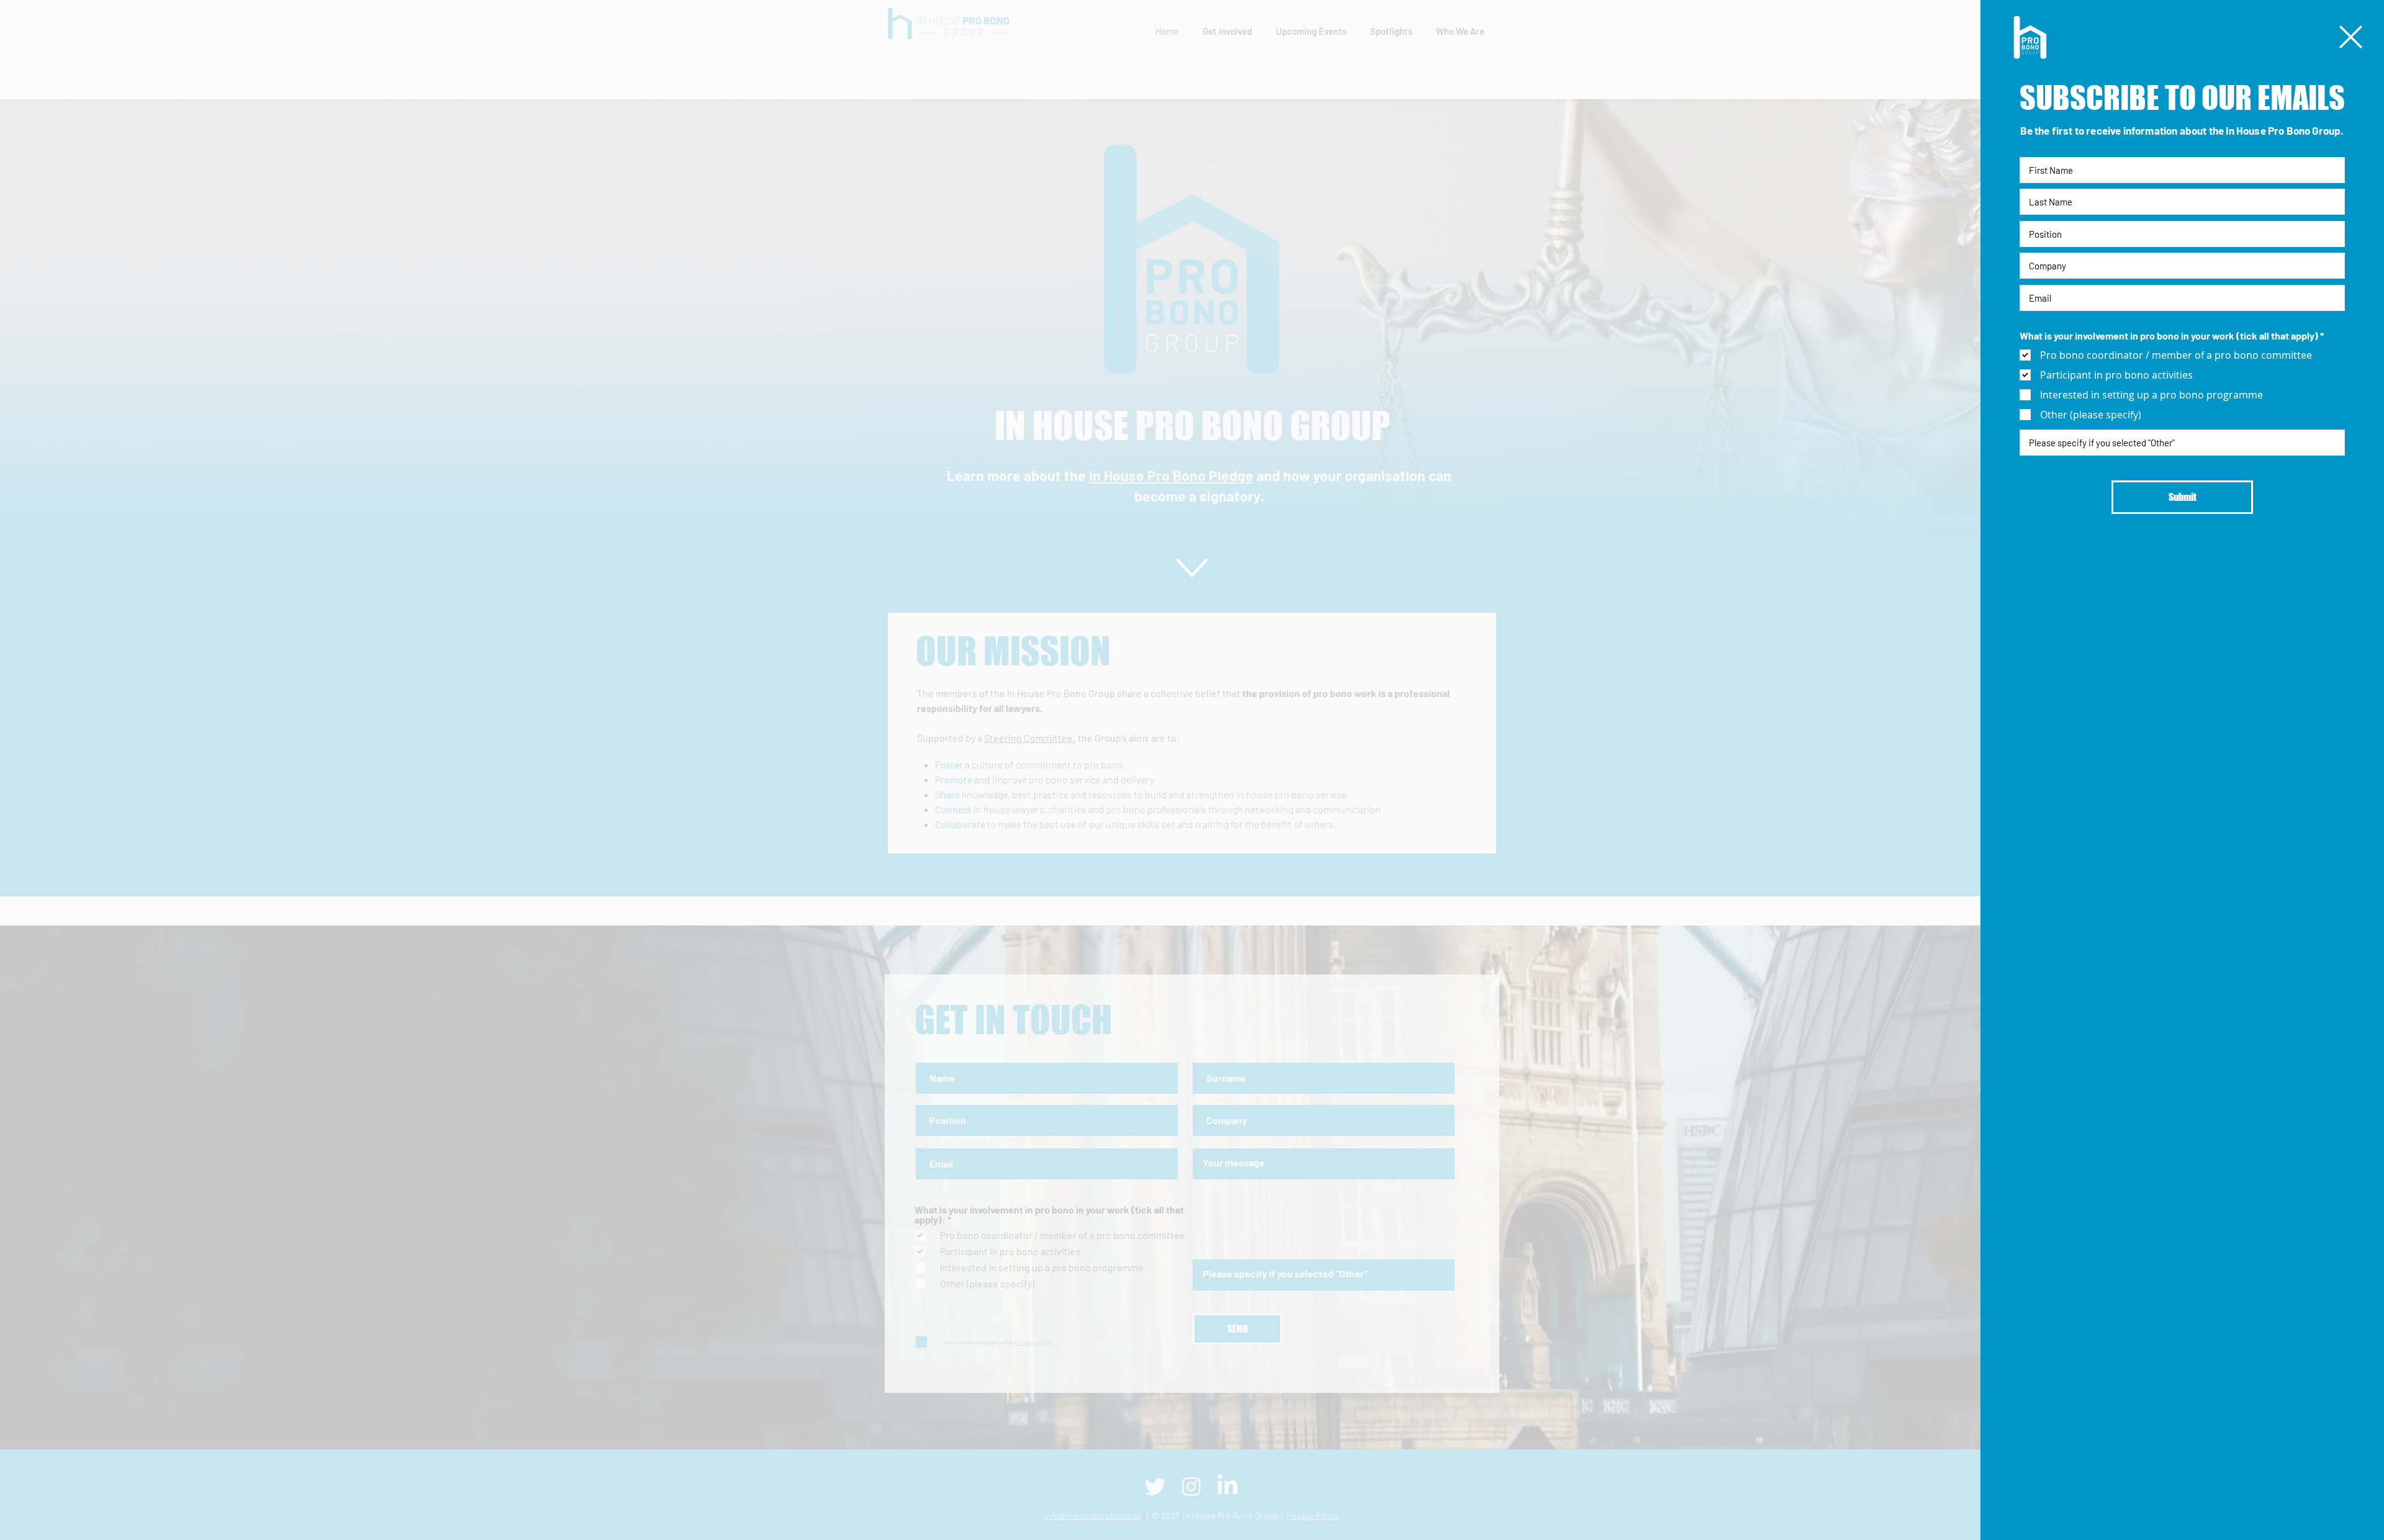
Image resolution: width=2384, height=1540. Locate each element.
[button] (2351, 37)
